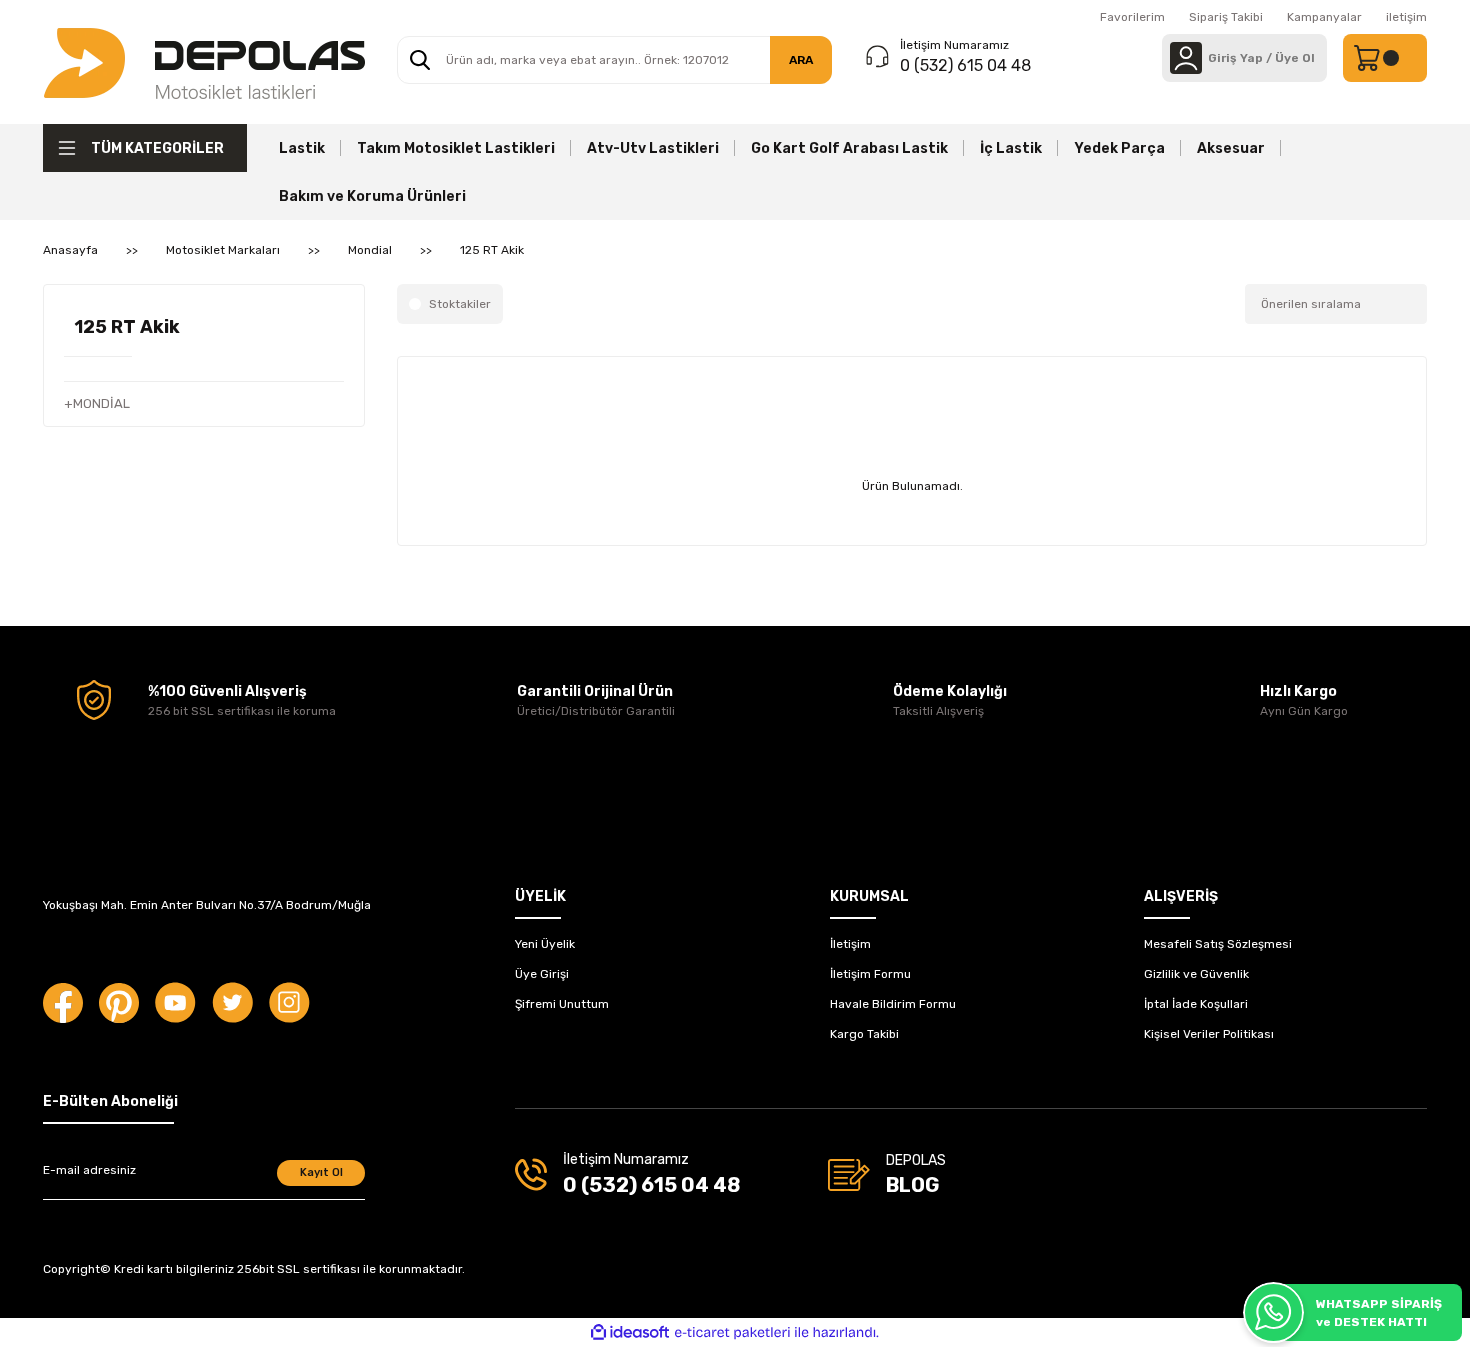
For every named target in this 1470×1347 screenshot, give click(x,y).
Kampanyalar (1324, 17)
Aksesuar (1231, 148)
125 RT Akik (492, 250)
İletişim (850, 944)
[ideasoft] (630, 1332)
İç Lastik (1011, 148)
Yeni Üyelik (545, 944)
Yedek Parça (1119, 148)
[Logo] (204, 62)
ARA (801, 60)
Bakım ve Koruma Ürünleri (372, 196)
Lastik (302, 148)
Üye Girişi (542, 974)
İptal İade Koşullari (1196, 1004)
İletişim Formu (870, 974)
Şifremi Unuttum (562, 1004)
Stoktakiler (460, 304)
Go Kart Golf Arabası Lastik (849, 148)
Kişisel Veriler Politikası (1209, 1034)
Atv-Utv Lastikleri (653, 148)
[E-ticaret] (732, 1333)
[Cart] (1385, 58)
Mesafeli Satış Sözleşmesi (1218, 944)
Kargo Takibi (864, 1034)
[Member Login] (1186, 58)
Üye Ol (1295, 58)
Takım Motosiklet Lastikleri (456, 148)
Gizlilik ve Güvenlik (1196, 974)
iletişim (1406, 17)
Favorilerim (1132, 17)
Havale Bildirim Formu (893, 1004)
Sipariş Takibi (1226, 17)
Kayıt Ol (321, 1172)
